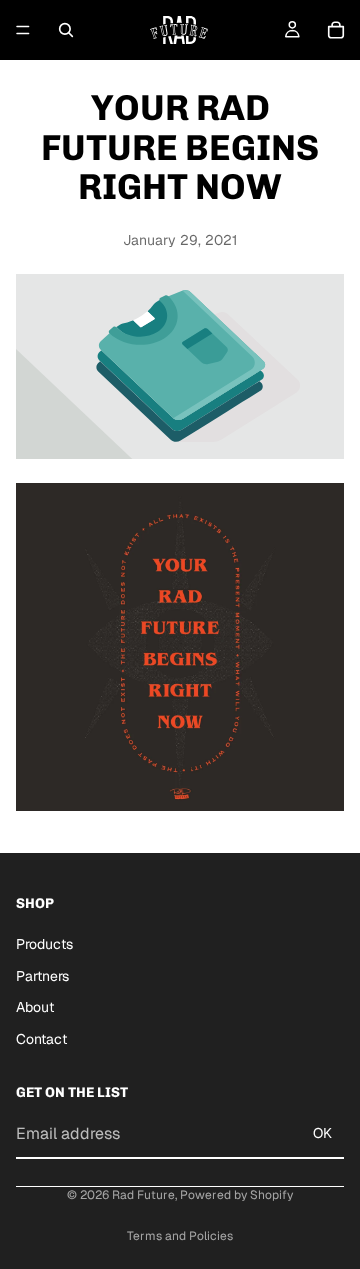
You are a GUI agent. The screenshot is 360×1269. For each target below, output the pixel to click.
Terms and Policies (180, 1236)
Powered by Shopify (236, 1195)
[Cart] (336, 30)
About (35, 1007)
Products (44, 944)
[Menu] (23, 30)
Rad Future (143, 1195)
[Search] (66, 30)
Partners (42, 975)
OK (322, 1133)
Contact (41, 1039)
